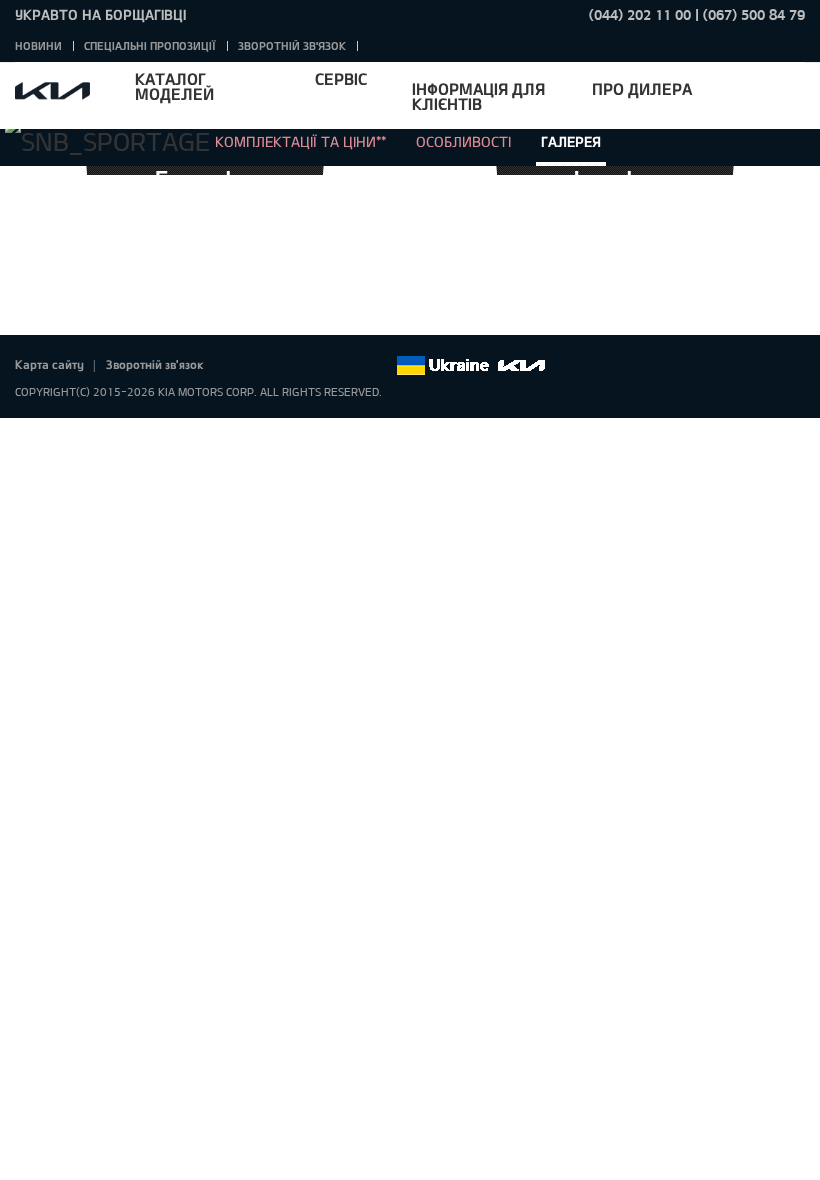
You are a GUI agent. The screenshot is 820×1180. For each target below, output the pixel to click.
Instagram (352, 366)
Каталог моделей (174, 86)
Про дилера (642, 88)
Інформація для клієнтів (478, 96)
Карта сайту (49, 364)
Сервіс (341, 78)
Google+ (296, 366)
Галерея (571, 141)
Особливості (463, 141)
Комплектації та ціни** (300, 141)
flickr (380, 366)
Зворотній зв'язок (292, 45)
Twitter (268, 366)
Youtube (324, 366)
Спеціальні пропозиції (150, 45)
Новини (38, 45)
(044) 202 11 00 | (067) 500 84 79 (697, 14)
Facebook (240, 366)
